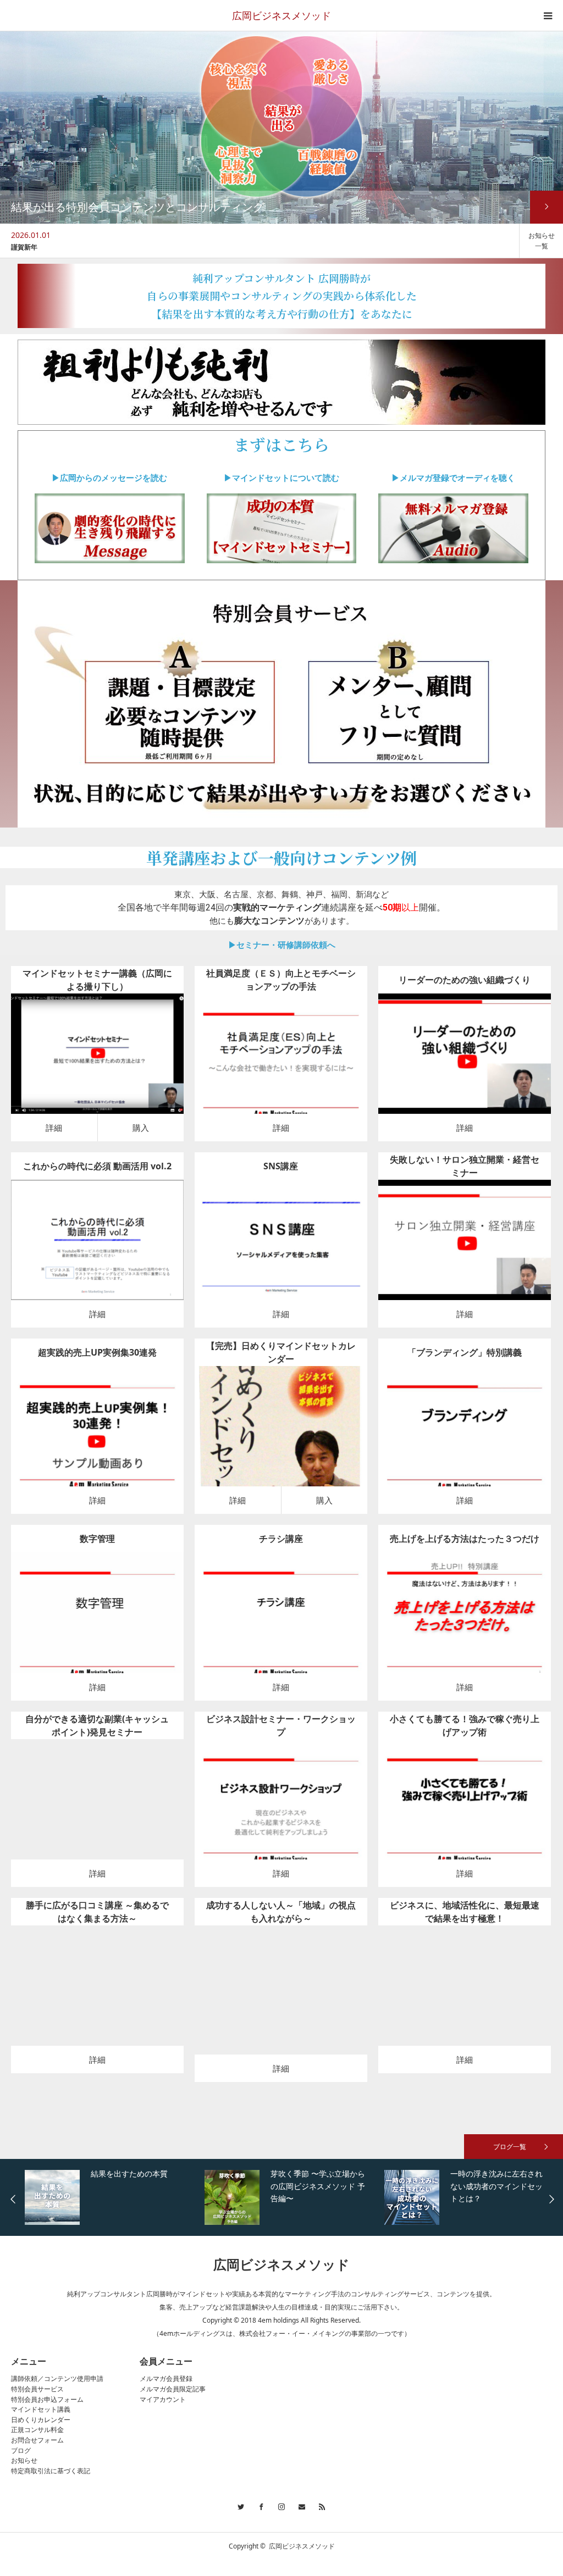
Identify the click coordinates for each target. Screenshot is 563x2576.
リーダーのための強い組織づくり (465, 980)
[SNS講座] (281, 1248)
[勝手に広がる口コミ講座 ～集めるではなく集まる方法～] (97, 1993)
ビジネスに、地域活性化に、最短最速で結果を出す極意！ (465, 1912)
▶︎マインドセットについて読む (281, 478)
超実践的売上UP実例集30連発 (97, 1352)
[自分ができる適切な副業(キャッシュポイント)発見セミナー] (97, 1807)
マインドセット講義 (41, 2409)
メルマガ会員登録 (166, 2378)
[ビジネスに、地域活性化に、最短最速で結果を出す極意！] (464, 1993)
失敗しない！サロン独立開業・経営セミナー (465, 1166)
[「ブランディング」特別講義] (464, 1434)
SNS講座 (281, 1166)
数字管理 (97, 1539)
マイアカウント (163, 2399)
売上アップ (104, 1410)
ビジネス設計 (458, 1223)
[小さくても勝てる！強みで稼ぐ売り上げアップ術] (464, 1807)
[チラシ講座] (281, 1621)
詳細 (54, 1128)
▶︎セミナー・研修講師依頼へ (282, 945)
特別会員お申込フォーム (47, 2399)
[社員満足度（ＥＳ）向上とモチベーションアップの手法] (281, 1061)
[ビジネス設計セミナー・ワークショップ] (281, 1807)
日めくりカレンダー (41, 2420)
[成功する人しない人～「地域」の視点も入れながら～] (281, 1998)
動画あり (136, 1037)
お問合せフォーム (37, 2440)
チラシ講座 (281, 1539)
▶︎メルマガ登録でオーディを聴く (453, 478)
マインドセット (98, 1037)
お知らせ (24, 2460)
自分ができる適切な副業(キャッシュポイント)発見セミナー (97, 1725)
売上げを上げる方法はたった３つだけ (465, 1539)
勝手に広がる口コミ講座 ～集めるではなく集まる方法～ (97, 1912)
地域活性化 (319, 1973)
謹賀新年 (24, 247)
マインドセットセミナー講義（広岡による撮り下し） (97, 980)
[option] (260, 241)
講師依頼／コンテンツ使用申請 (57, 2378)
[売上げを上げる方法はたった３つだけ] (464, 1621)
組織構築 (296, 1037)
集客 (81, 1223)
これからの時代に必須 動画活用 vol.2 (97, 1166)
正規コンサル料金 (37, 2430)
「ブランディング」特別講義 (465, 1352)
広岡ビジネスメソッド (281, 15)
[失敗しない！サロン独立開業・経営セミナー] (464, 1248)
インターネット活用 (119, 1223)
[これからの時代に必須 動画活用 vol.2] (97, 1248)
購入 (141, 1128)
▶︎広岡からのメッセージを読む (109, 478)
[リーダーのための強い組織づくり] (464, 1061)
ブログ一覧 (510, 2147)
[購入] (113, 1061)
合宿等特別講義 (479, 1410)
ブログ (21, 2450)
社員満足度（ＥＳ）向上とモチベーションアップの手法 (281, 980)
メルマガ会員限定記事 (173, 2389)
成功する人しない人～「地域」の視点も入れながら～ (281, 1912)
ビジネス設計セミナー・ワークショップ (281, 1725)
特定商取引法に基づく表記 (51, 2471)
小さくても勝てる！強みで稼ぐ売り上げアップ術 (465, 1725)
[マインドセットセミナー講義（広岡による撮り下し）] (82, 1061)
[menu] (548, 15)
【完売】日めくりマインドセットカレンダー (281, 1352)
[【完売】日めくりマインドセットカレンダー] (265, 1434)
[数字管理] (97, 1621)
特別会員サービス (37, 2389)
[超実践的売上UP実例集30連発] (97, 1434)
